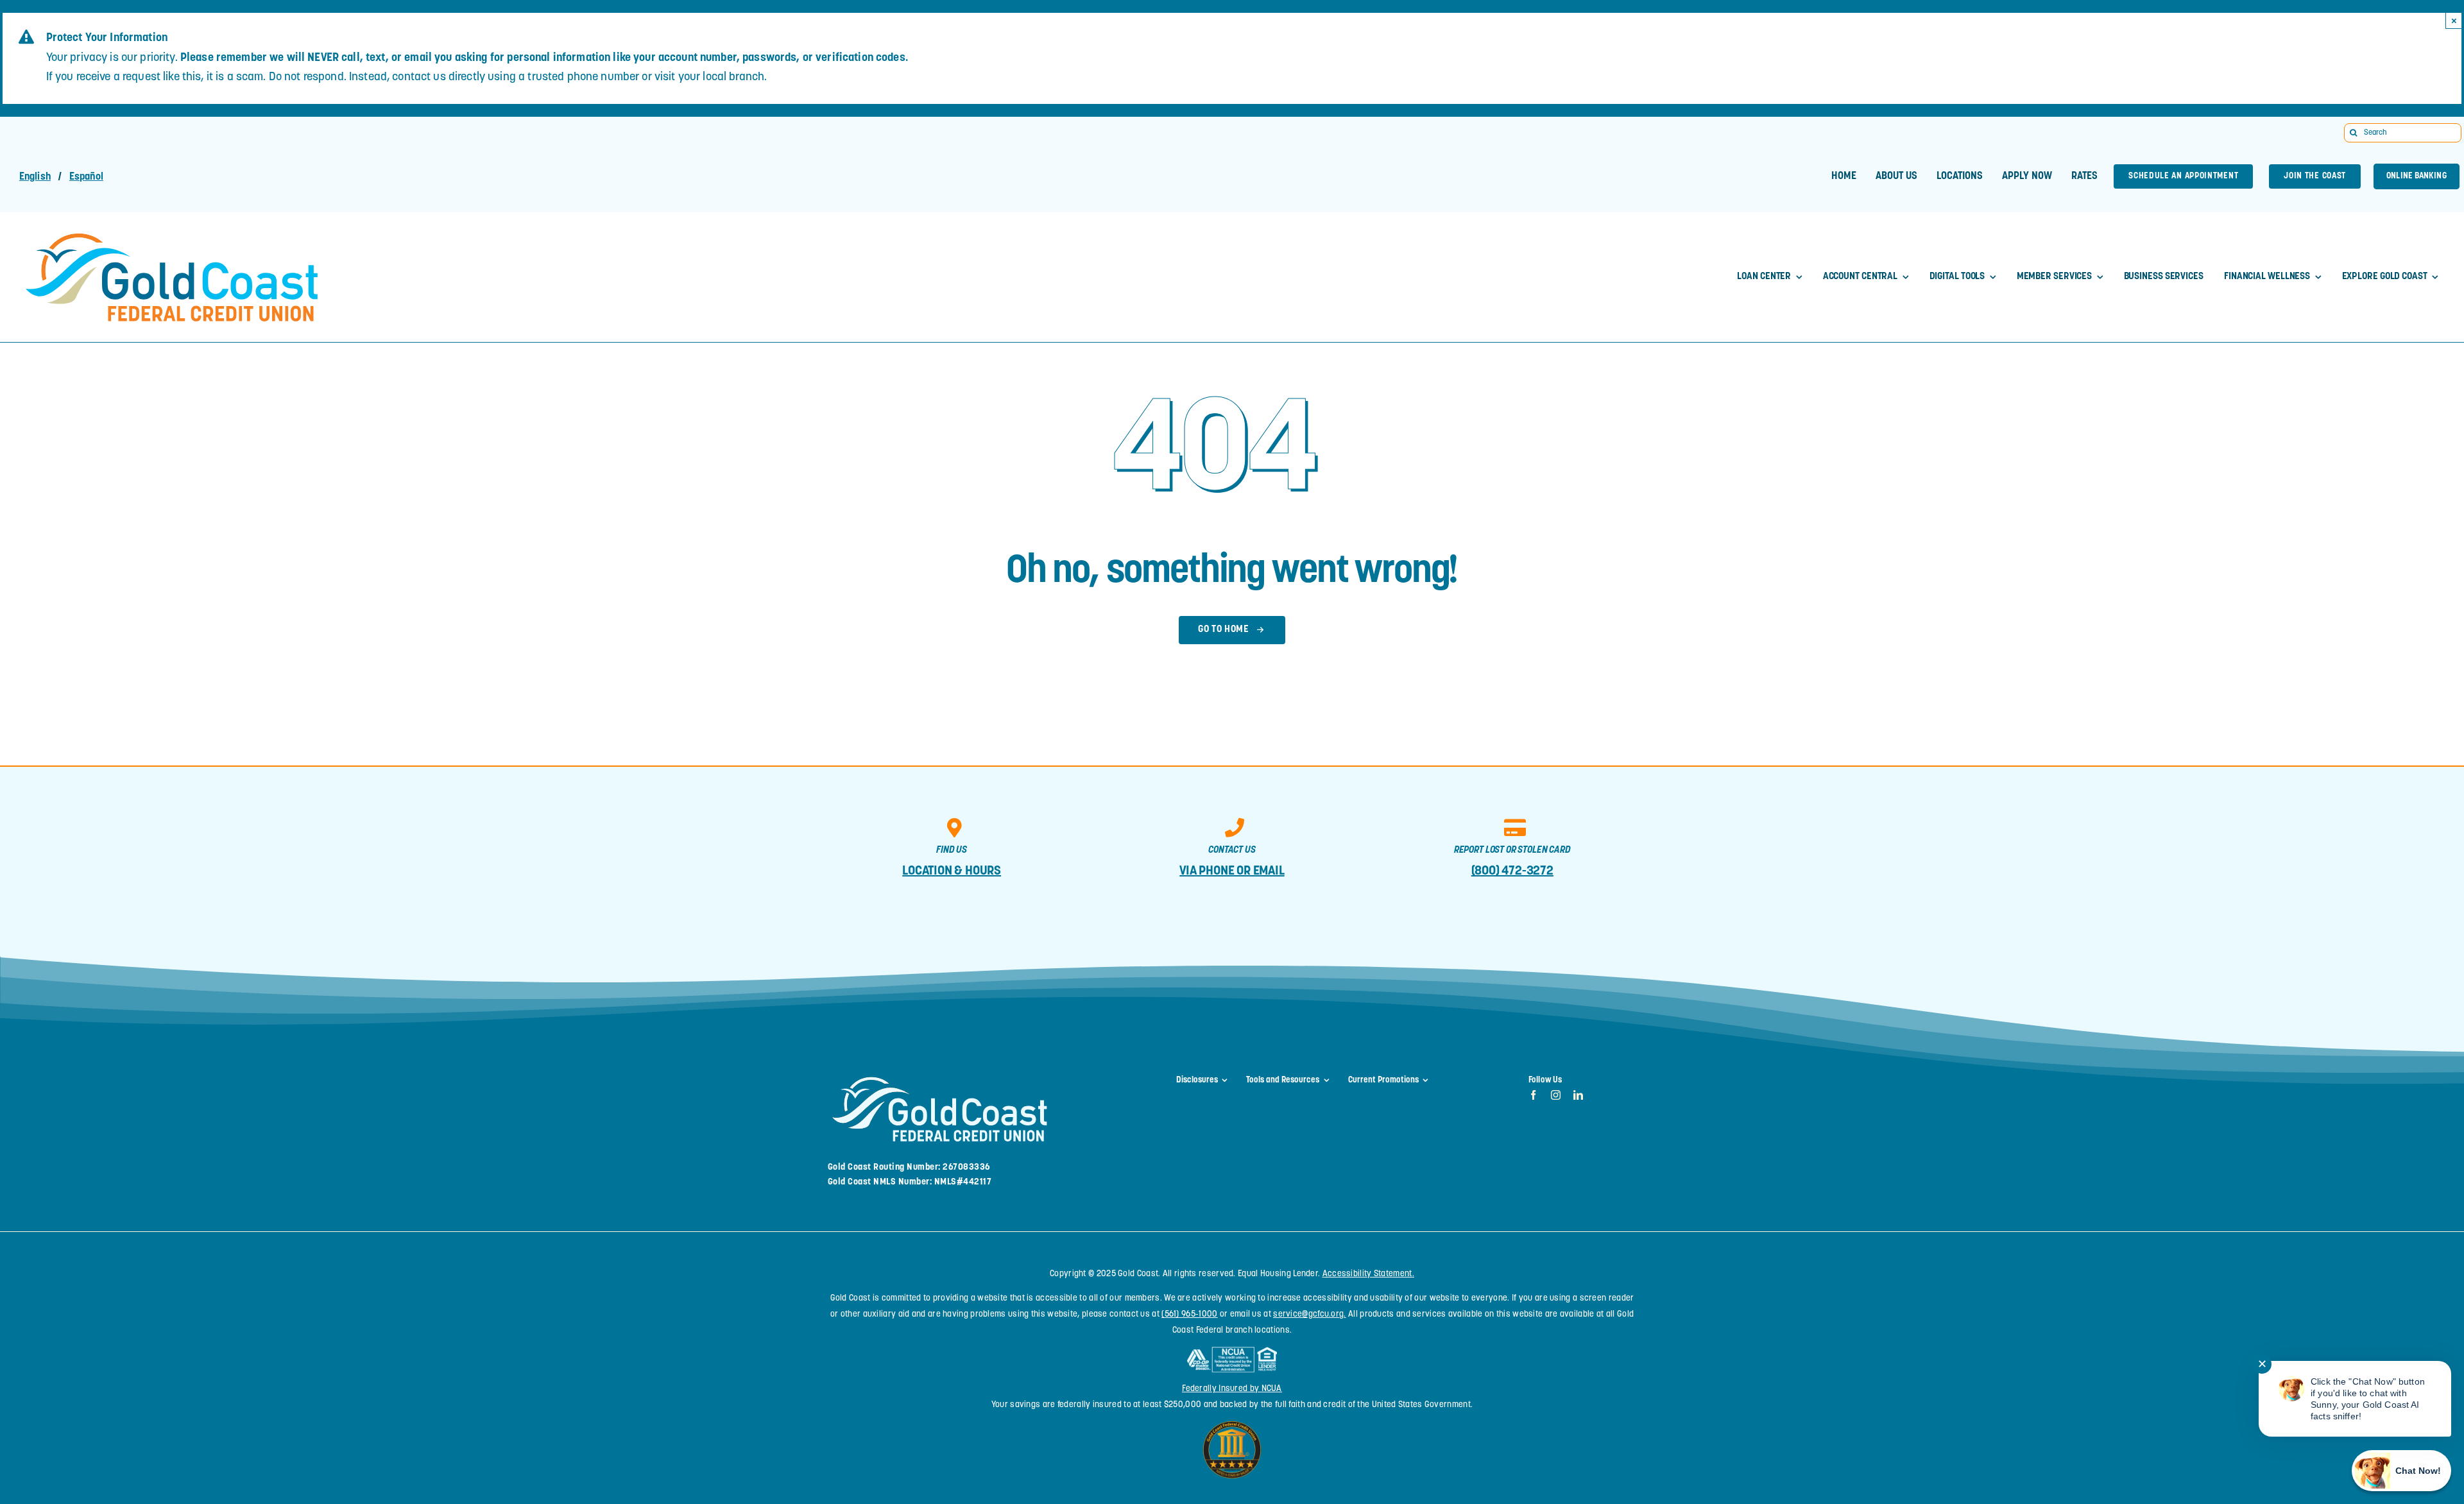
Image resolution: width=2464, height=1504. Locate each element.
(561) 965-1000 (1189, 1314)
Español (86, 177)
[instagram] (1556, 1095)
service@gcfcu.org (1308, 1314)
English (35, 177)
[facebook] (1533, 1095)
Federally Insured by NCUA (1232, 1389)
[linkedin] (1578, 1095)
